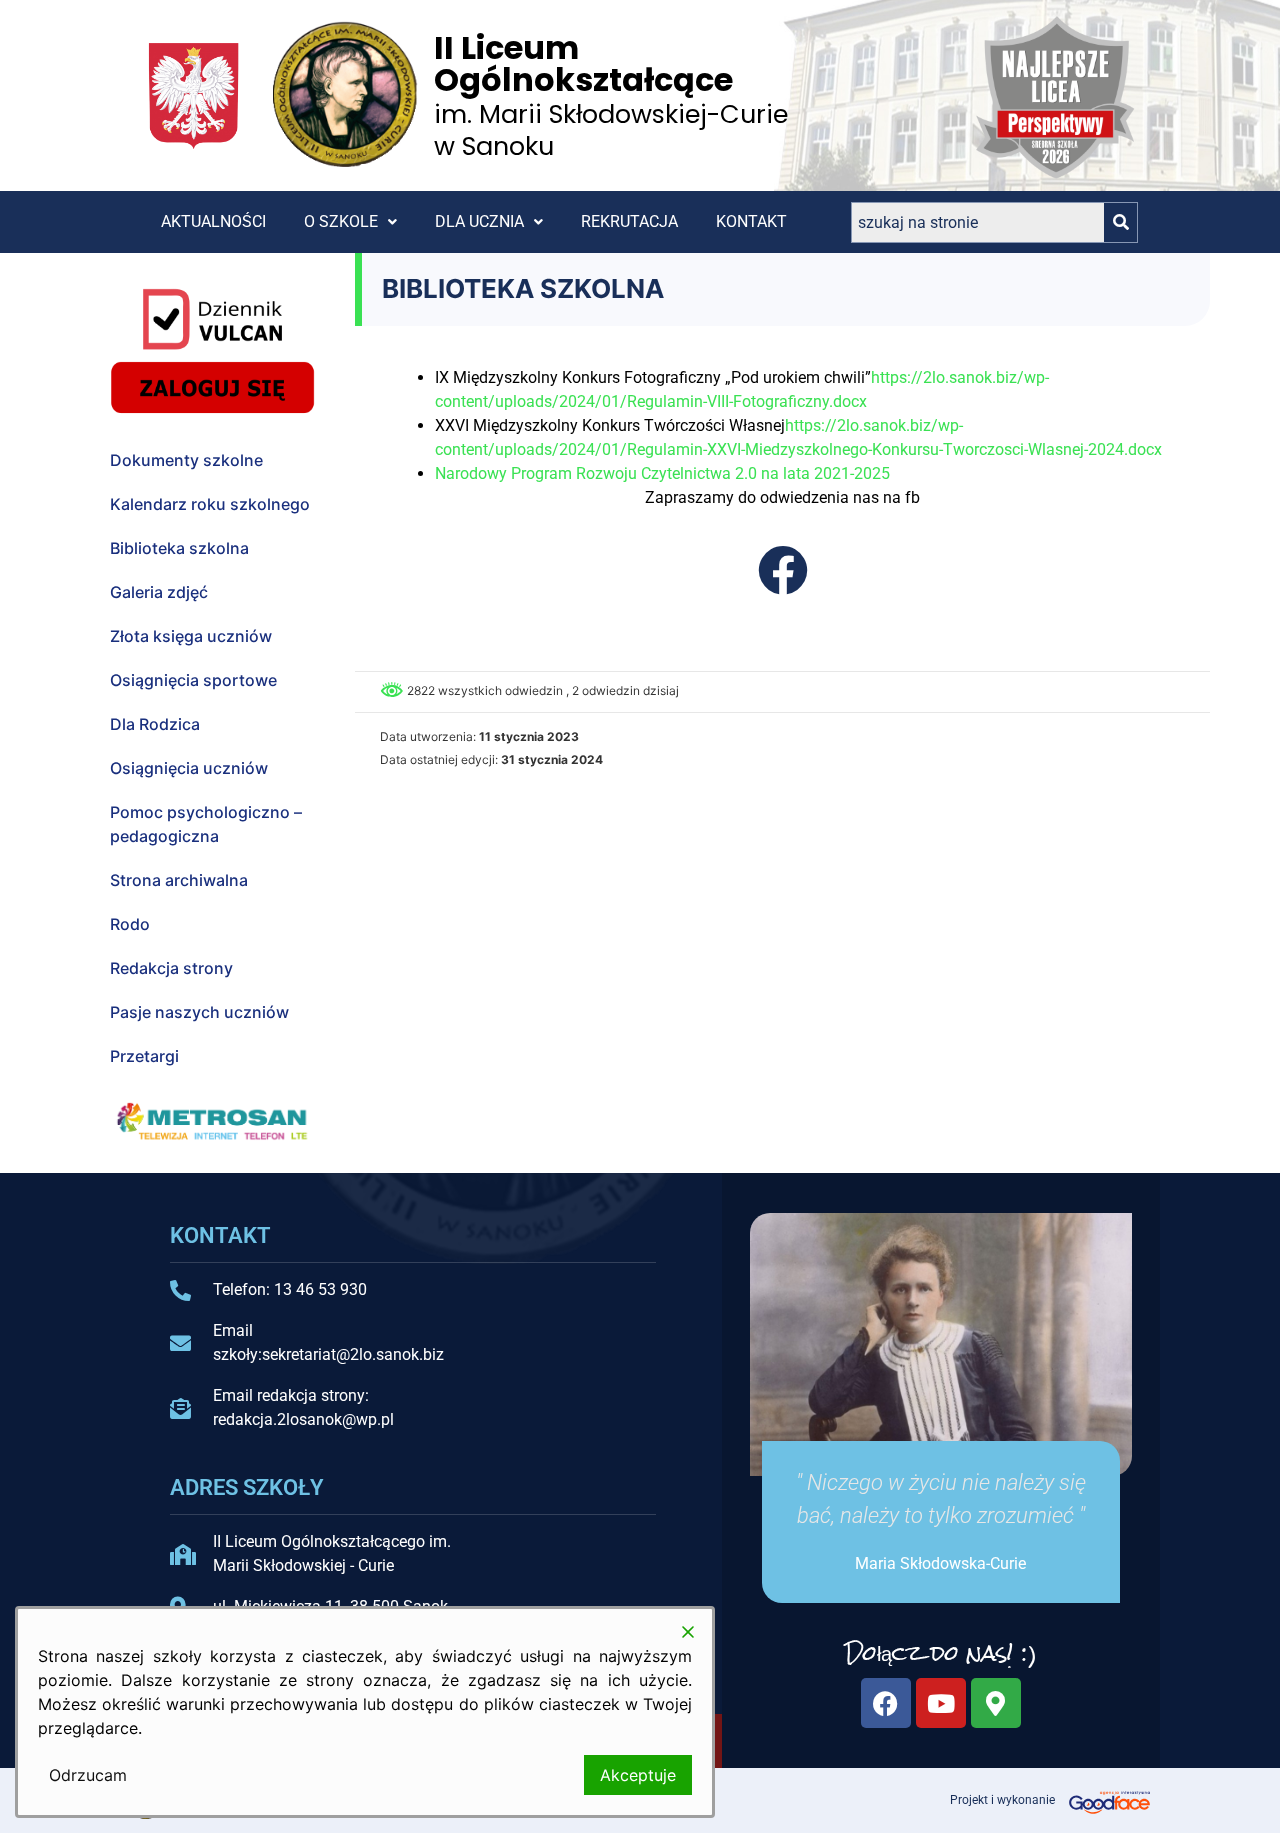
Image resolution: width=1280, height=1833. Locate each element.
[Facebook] (886, 1703)
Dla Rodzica (155, 724)
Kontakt (751, 221)
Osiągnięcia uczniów (189, 768)
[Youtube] (941, 1703)
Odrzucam (88, 1775)
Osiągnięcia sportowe (193, 680)
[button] (350, 222)
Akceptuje (638, 1775)
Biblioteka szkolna (179, 548)
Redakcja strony (171, 968)
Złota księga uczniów (191, 636)
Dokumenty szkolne (186, 460)
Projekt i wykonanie (1002, 1800)
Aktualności (213, 221)
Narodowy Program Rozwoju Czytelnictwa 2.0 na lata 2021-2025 (662, 473)
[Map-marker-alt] (996, 1703)
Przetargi (144, 1056)
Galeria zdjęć (159, 592)
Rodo (130, 924)
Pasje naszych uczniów (199, 1012)
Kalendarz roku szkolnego (210, 504)
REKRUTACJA (629, 221)
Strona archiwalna (179, 880)
